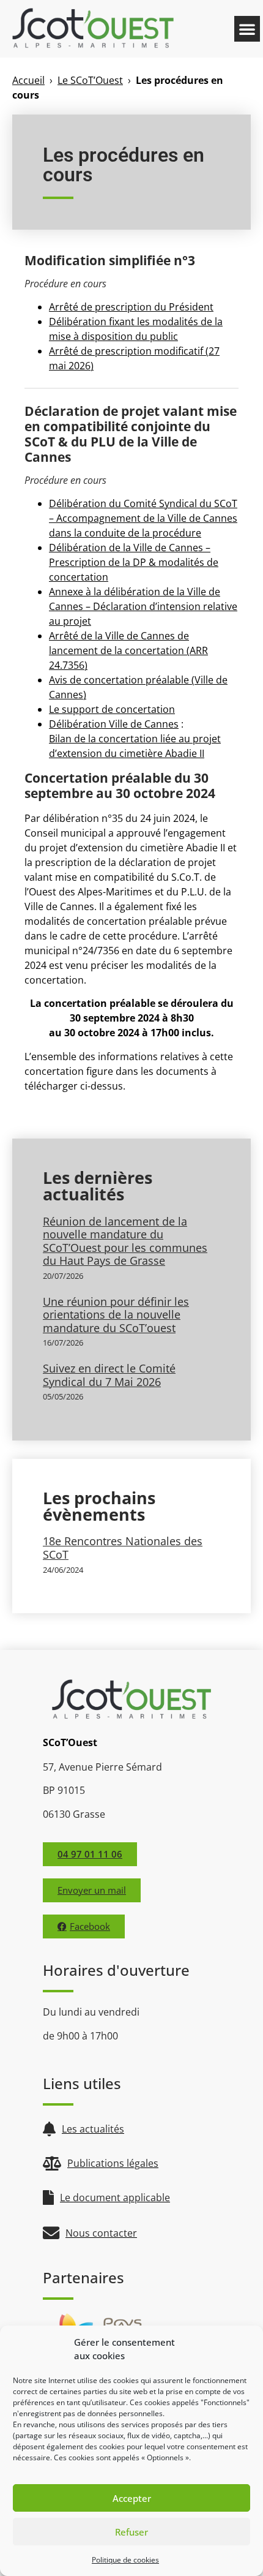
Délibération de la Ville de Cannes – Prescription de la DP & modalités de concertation (134, 562)
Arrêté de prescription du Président (131, 307)
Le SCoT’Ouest (90, 80)
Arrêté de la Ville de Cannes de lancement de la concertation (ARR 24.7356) (128, 650)
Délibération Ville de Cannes (114, 724)
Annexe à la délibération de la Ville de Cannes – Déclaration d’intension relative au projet (143, 606)
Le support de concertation (112, 709)
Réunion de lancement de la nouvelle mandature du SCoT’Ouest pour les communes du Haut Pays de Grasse (125, 1241)
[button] (247, 29)
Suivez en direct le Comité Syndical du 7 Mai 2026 (109, 1375)
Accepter (132, 2498)
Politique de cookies (125, 2560)
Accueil (28, 80)
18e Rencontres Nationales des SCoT (123, 1548)
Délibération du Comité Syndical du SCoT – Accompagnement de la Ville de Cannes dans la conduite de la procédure (143, 518)
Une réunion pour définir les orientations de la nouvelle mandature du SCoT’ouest (116, 1315)
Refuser (131, 2532)
